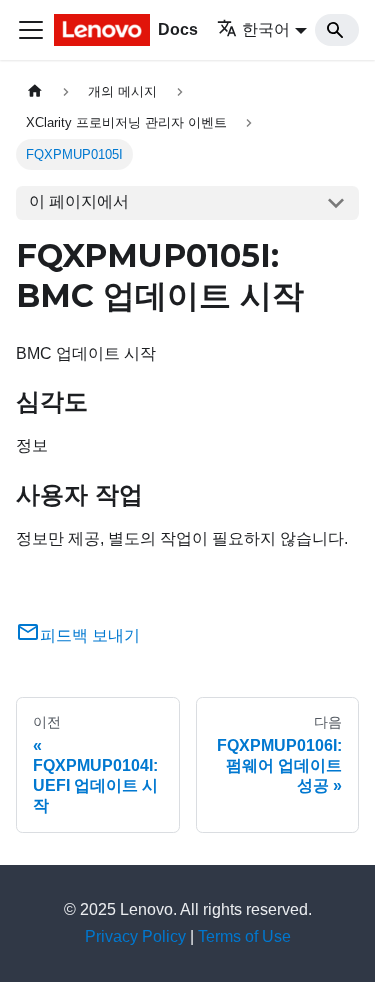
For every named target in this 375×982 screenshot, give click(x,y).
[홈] (35, 91)
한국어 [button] (266, 29)
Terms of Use (244, 936)
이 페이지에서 (79, 201)
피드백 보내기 (90, 635)
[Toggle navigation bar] (31, 30)
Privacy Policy (135, 936)
